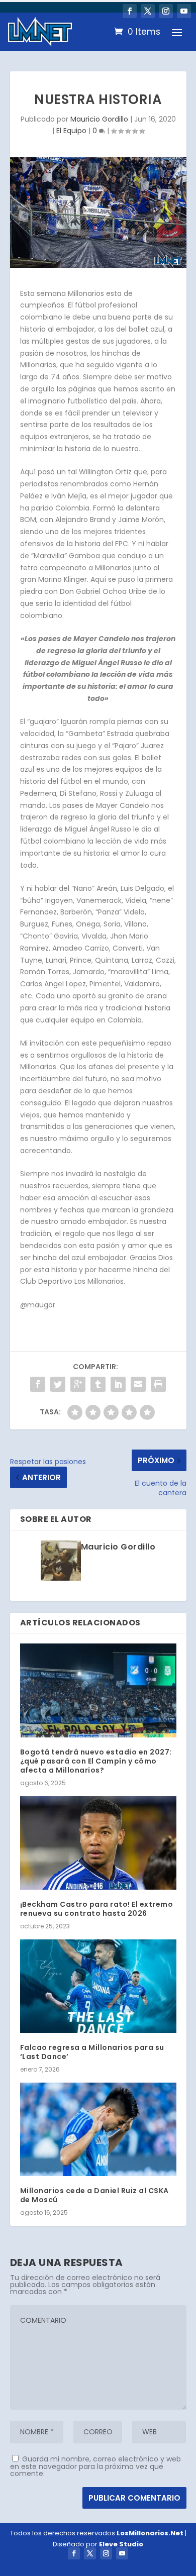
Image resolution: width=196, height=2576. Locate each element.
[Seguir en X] (148, 11)
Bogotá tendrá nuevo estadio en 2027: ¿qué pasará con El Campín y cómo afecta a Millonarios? (96, 1761)
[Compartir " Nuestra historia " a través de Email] (138, 1384)
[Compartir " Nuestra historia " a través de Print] (158, 1384)
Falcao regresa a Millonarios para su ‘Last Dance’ (92, 2052)
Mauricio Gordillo (99, 119)
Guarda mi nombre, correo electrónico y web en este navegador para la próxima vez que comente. (95, 2466)
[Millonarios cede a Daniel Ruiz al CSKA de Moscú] (98, 2130)
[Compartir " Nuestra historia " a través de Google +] (78, 1384)
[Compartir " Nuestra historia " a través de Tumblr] (98, 1384)
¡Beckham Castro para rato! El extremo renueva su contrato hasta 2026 (97, 1909)
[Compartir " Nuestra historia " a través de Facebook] (38, 1384)
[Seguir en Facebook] (130, 11)
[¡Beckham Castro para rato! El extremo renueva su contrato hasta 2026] (98, 1843)
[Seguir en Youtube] (184, 11)
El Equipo (71, 131)
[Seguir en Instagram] (166, 11)
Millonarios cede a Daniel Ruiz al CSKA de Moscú (94, 2195)
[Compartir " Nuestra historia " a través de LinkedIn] (118, 1384)
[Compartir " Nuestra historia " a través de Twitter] (58, 1384)
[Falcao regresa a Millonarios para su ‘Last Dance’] (98, 1986)
